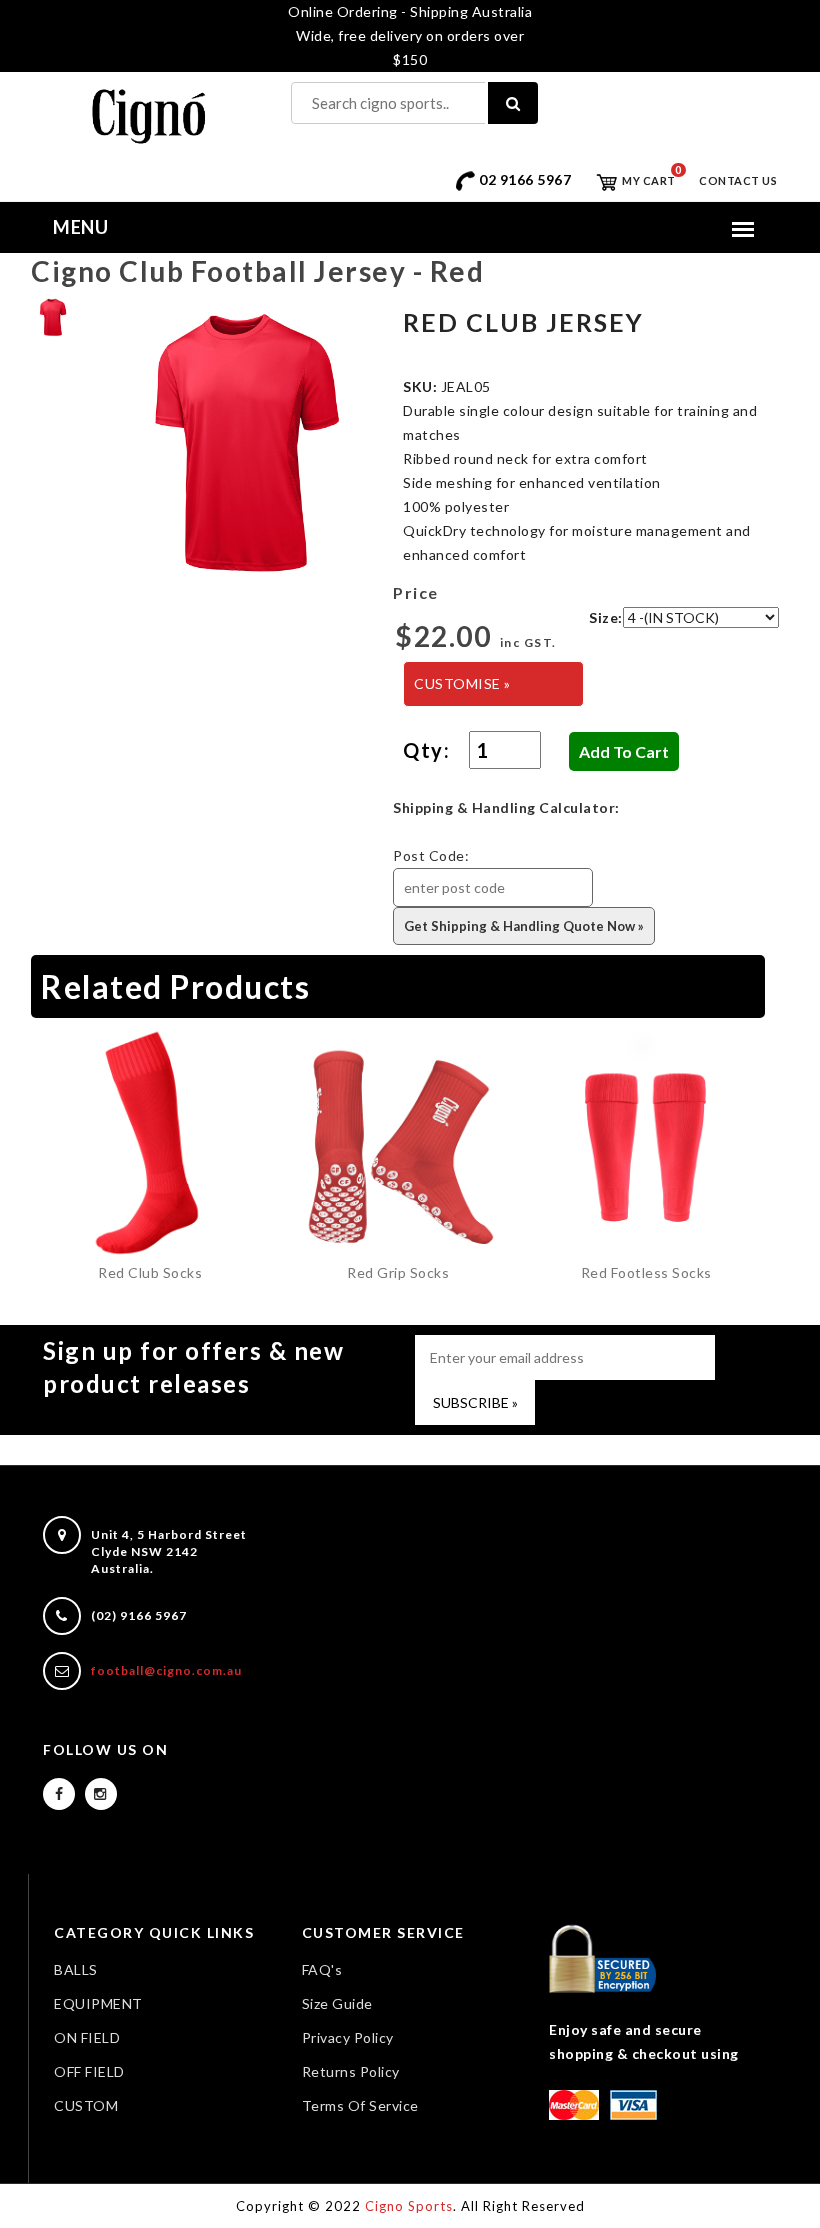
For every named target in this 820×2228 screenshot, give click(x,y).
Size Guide (337, 2003)
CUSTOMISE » (462, 683)
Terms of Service (360, 2105)
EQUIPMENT (98, 2003)
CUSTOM (86, 2105)
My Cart (648, 180)
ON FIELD (87, 2037)
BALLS (76, 1969)
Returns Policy (351, 2071)
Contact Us (738, 180)
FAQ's (322, 1969)
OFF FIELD (89, 2071)
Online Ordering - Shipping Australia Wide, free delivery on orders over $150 (410, 35)
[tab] (52, 315)
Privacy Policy (348, 2037)
